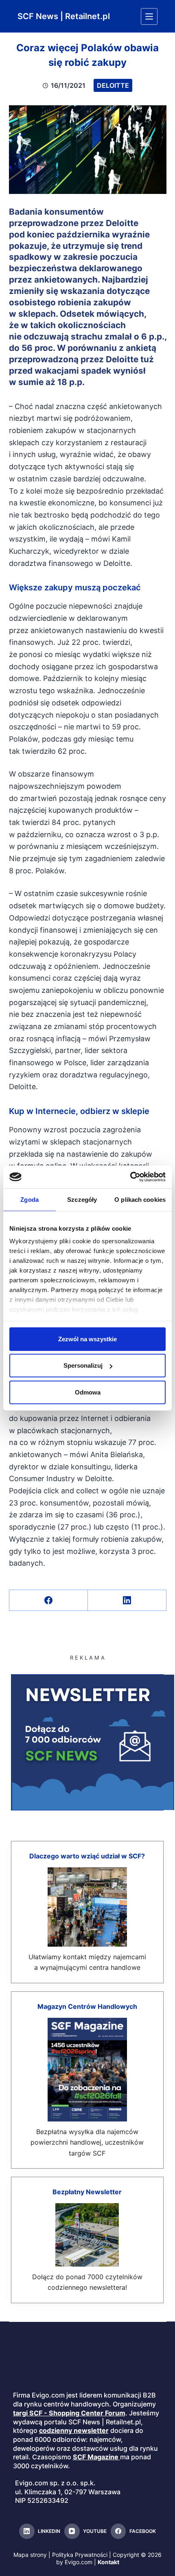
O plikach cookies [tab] (140, 1199)
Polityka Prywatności (80, 2555)
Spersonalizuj (83, 1365)
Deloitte (113, 85)
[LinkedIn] (127, 1600)
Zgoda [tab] (30, 1199)
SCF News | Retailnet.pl (64, 16)
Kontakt (108, 2562)
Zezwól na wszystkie (87, 1339)
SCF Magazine (96, 2457)
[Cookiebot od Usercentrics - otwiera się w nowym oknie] (130, 1177)
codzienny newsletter (74, 2430)
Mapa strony (30, 2555)
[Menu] (149, 16)
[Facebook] (49, 1600)
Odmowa (88, 1392)
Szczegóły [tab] (82, 1199)
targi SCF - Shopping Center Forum (69, 2413)
